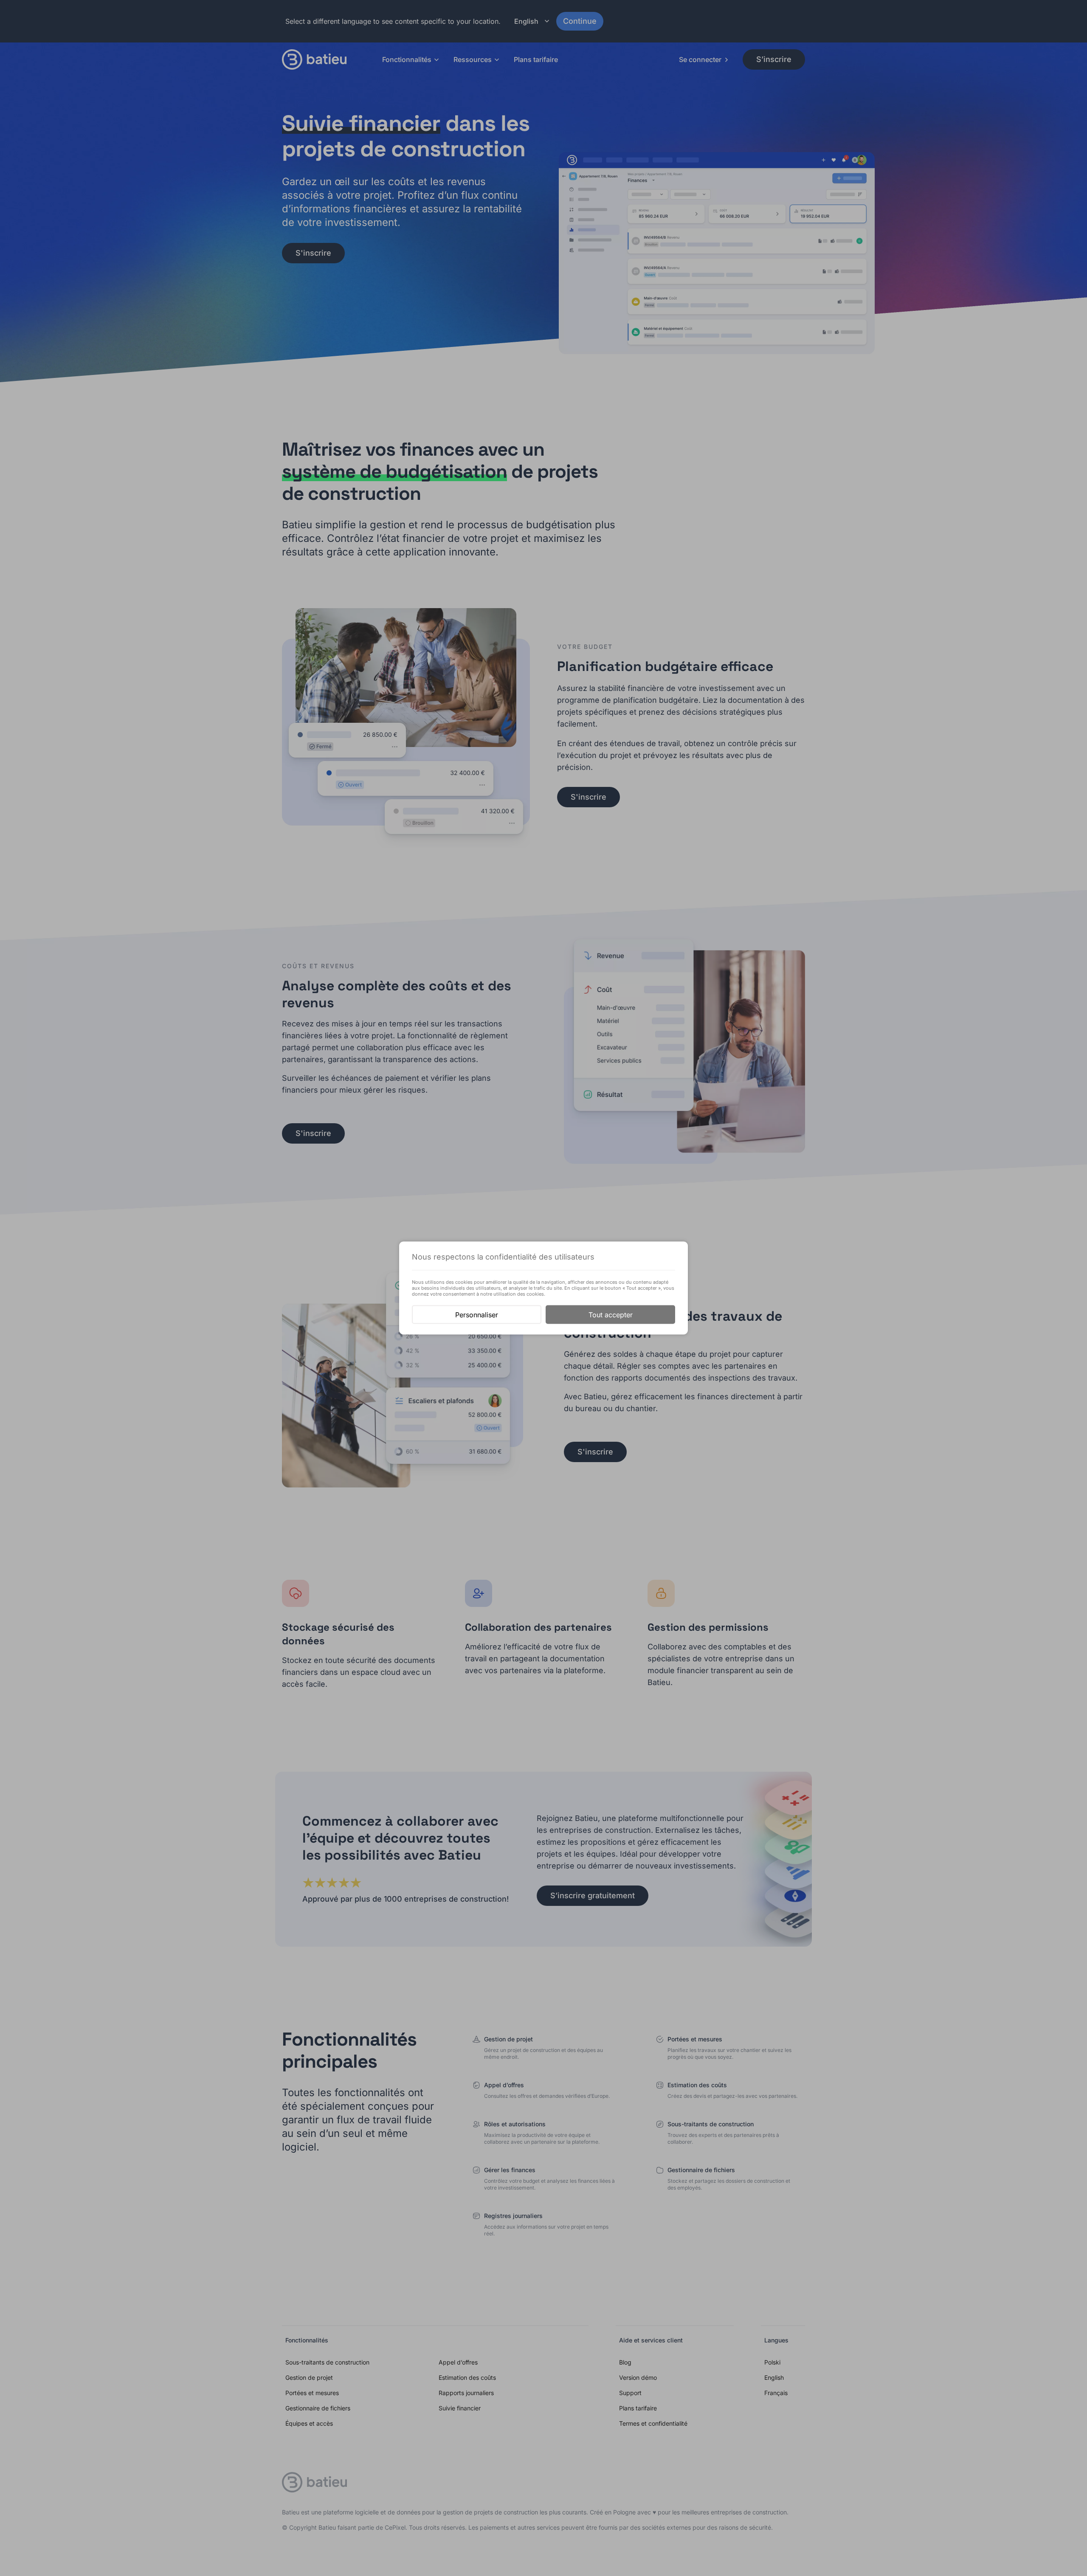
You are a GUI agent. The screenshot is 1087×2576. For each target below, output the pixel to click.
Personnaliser (477, 1315)
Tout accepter (611, 1315)
